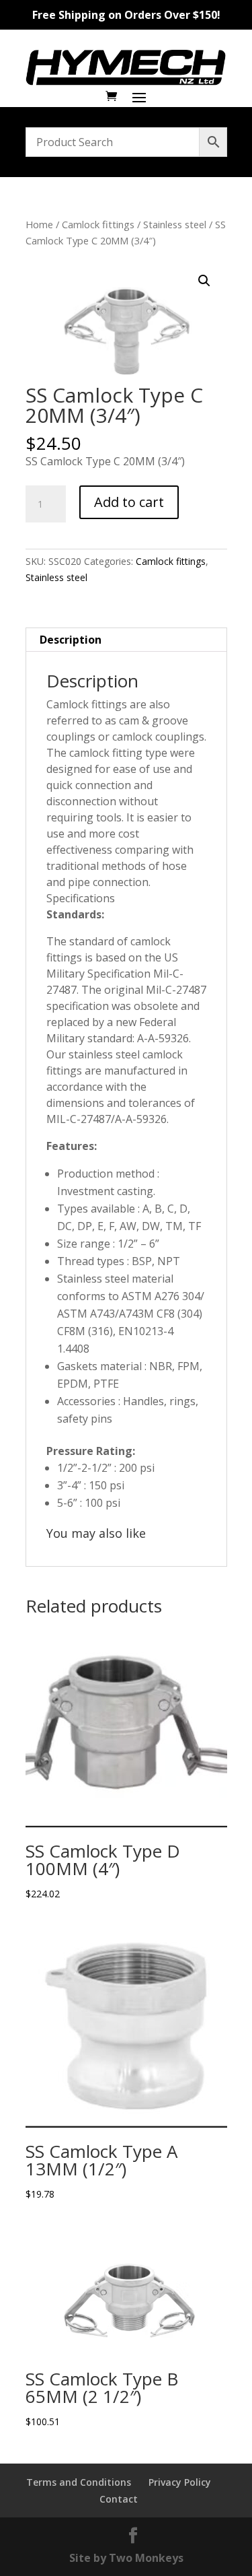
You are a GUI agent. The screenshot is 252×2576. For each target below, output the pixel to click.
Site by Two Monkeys (126, 2558)
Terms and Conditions (79, 2482)
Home (39, 224)
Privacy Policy (180, 2482)
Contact (119, 2499)
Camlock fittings (98, 224)
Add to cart (129, 502)
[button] (204, 281)
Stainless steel (175, 224)
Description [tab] (71, 640)
